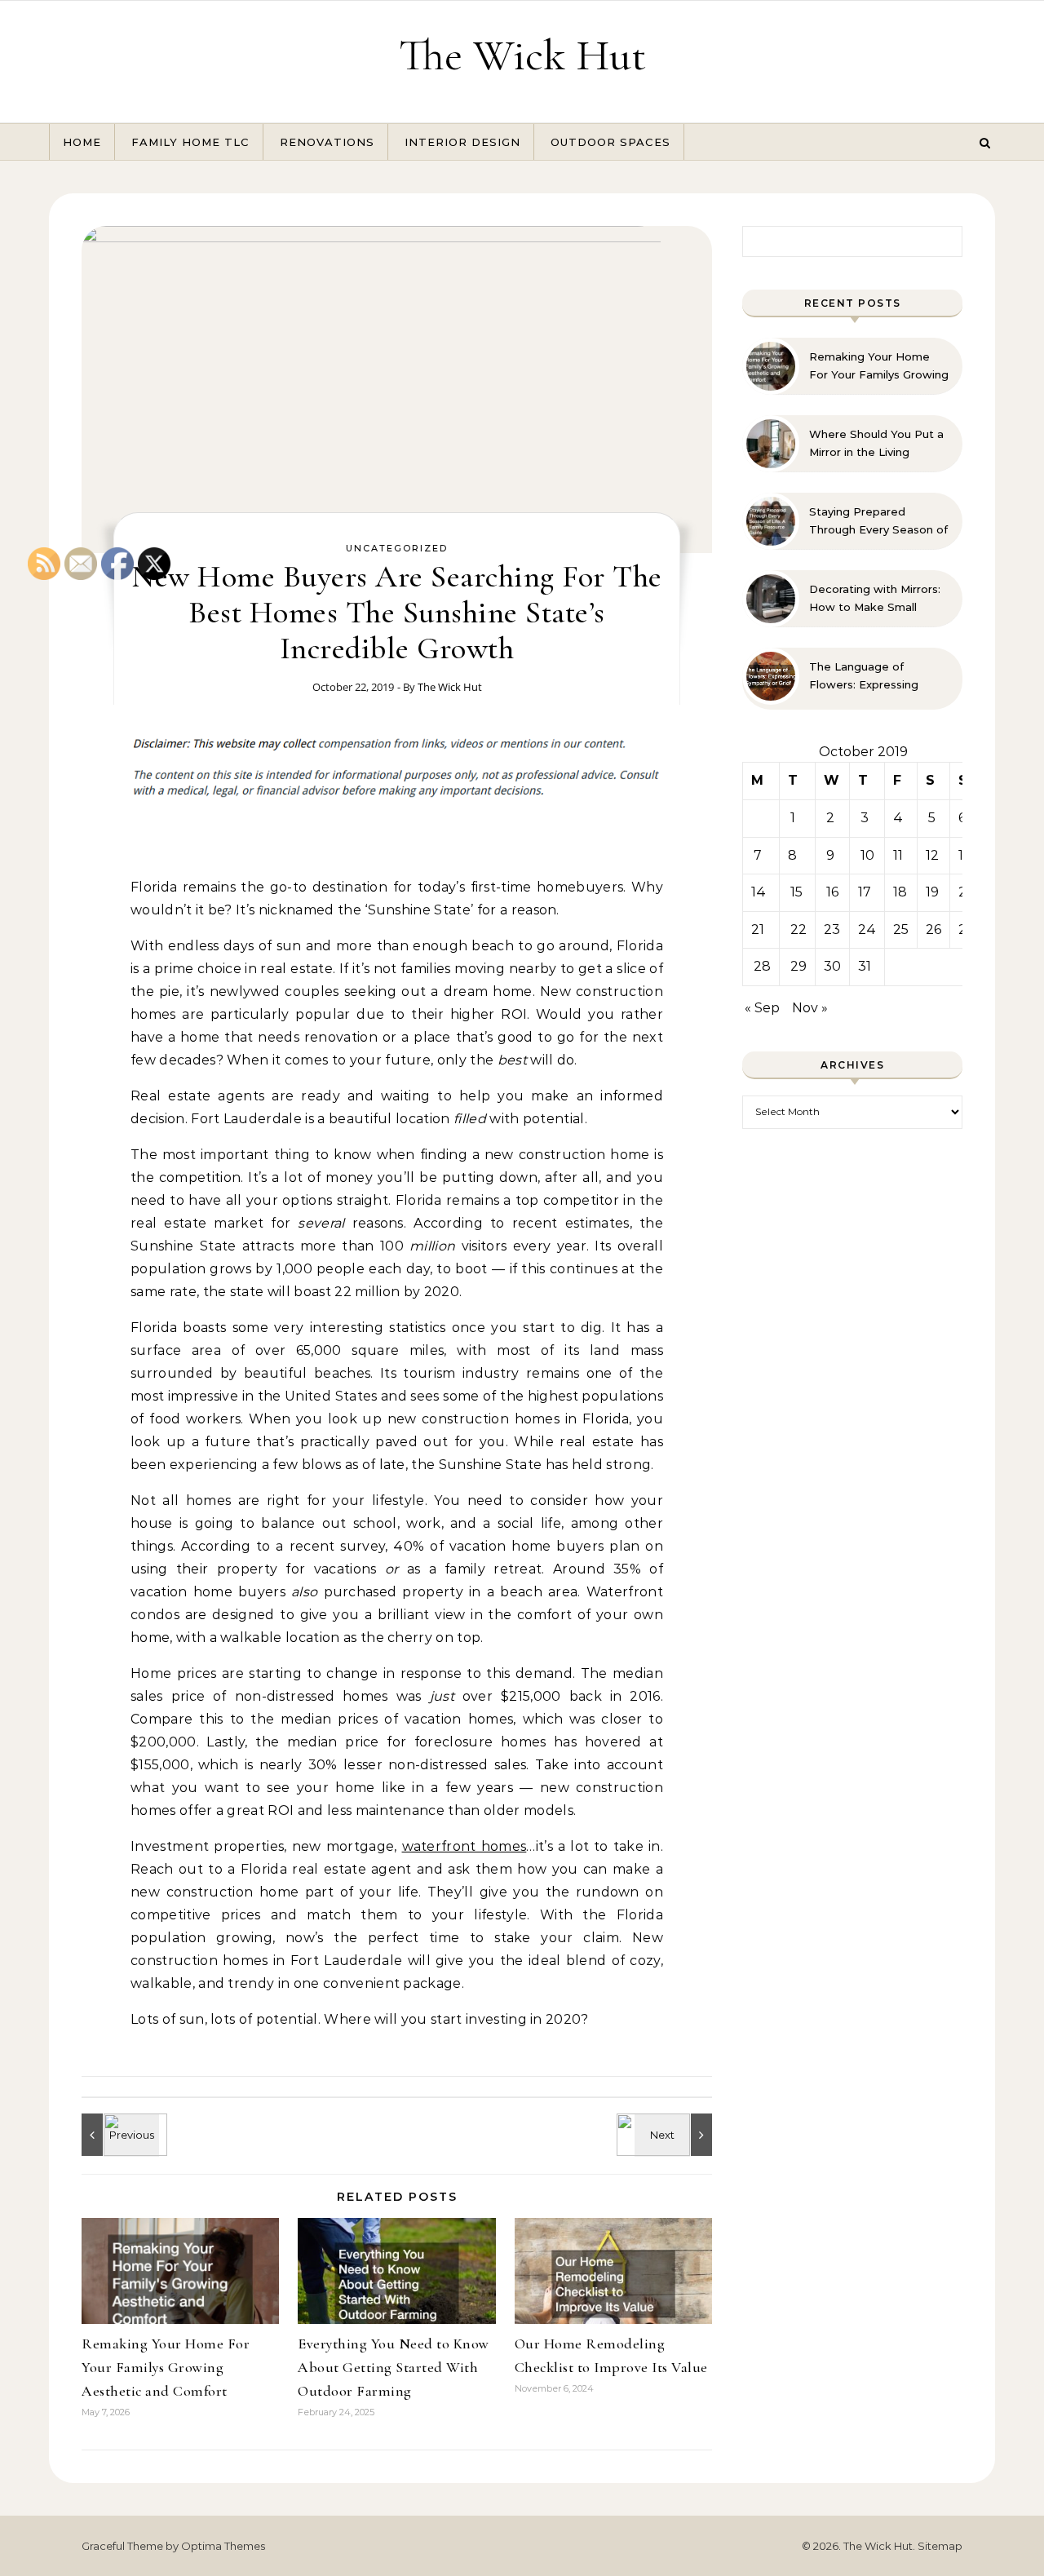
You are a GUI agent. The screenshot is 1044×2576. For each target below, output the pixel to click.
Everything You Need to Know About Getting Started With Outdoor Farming (394, 2367)
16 (832, 892)
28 (762, 966)
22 (798, 929)
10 (867, 855)
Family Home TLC (190, 142)
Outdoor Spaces (610, 142)
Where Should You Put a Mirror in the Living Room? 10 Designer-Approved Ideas (876, 444)
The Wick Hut (522, 55)
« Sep (762, 1008)
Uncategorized (397, 548)
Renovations (327, 142)
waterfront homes (464, 1846)
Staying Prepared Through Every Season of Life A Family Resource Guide (878, 521)
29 (798, 966)
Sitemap (940, 2546)
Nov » (810, 1008)
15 (796, 892)
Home (82, 142)
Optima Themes (223, 2546)
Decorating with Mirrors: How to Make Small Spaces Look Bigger (875, 599)
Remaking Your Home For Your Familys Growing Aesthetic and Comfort (879, 366)
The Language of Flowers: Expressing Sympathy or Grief (864, 676)
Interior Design (462, 142)
